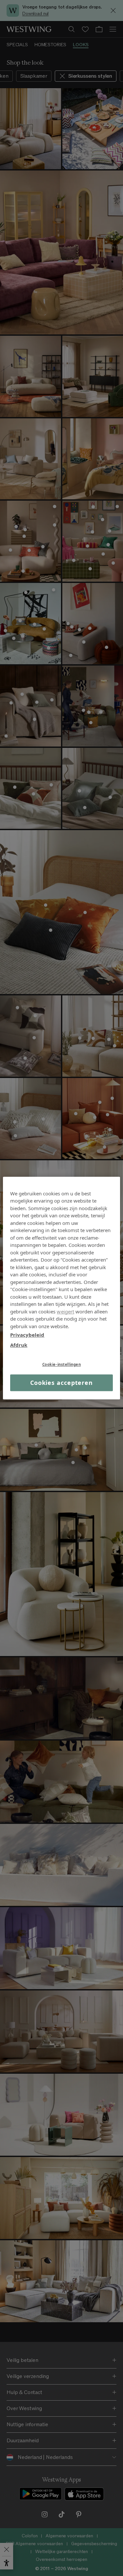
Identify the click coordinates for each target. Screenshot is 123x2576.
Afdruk (19, 1345)
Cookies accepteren (61, 1383)
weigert (65, 1311)
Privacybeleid (27, 1335)
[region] (61, 1288)
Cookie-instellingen (62, 1364)
